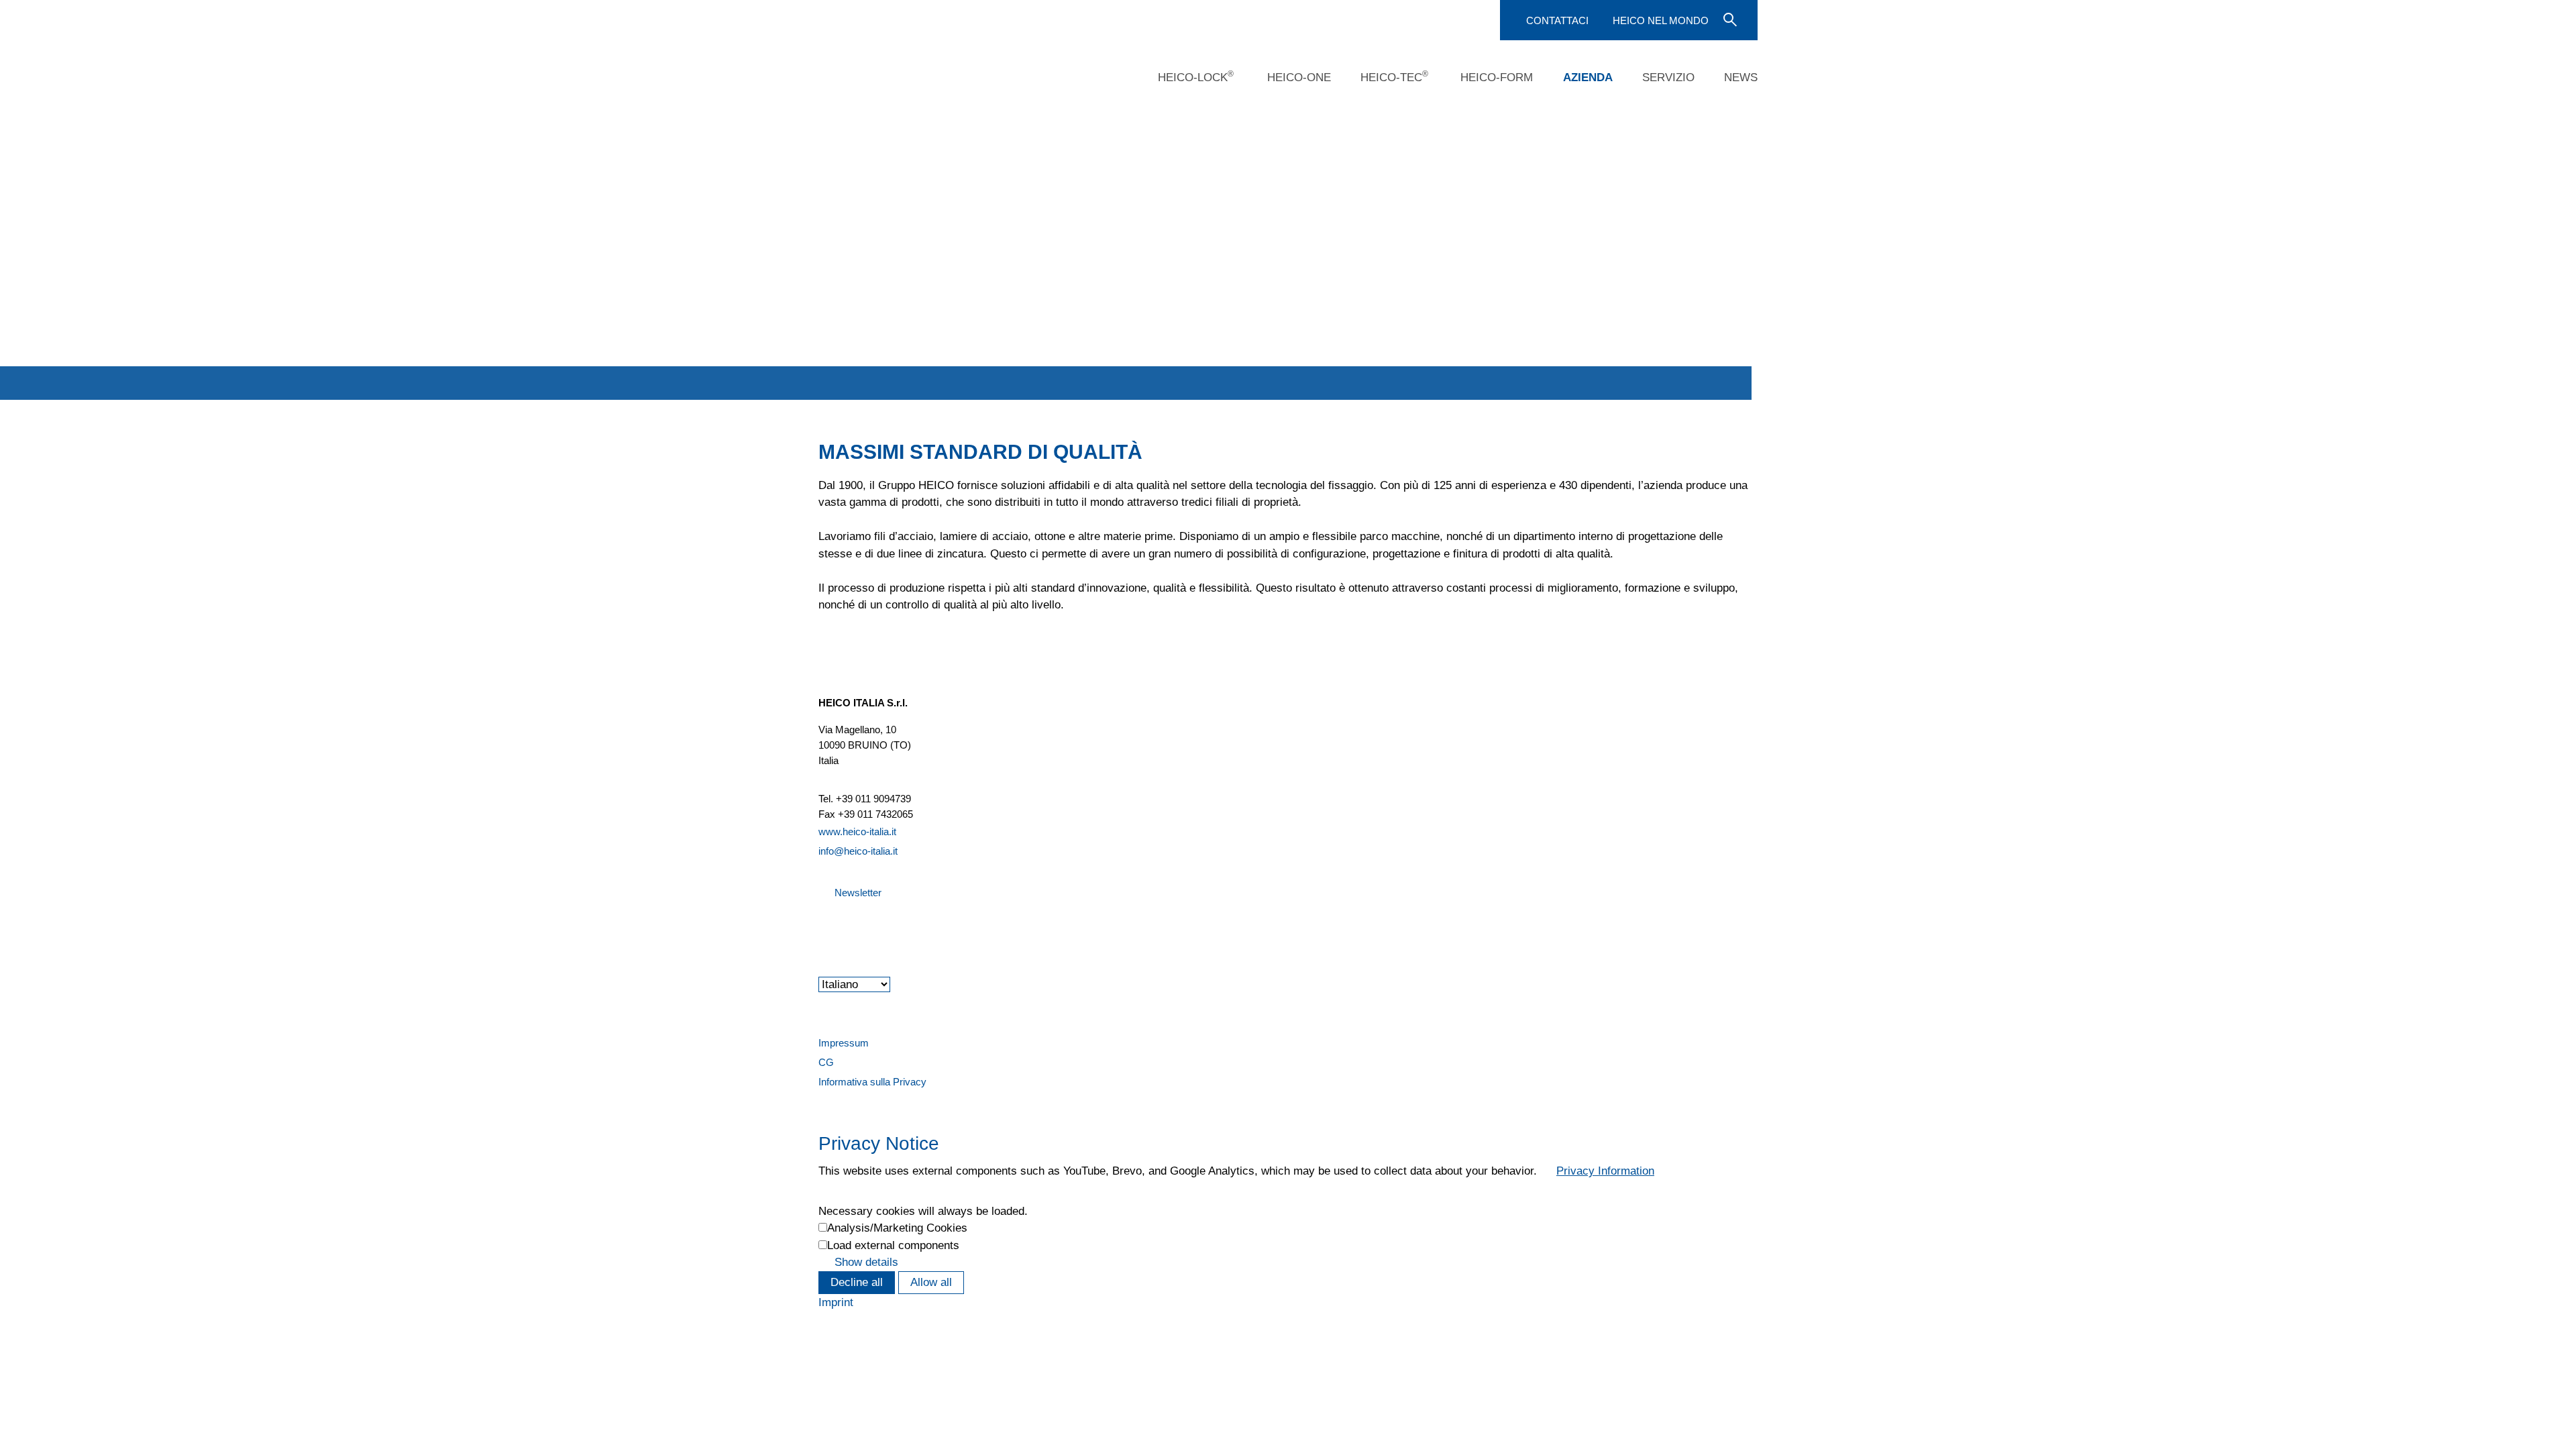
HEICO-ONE (1299, 77)
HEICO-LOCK (1196, 76)
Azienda (1588, 77)
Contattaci (1557, 20)
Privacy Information (1605, 1171)
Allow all (931, 1282)
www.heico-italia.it (857, 831)
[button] (820, 929)
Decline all (857, 1282)
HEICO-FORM (1497, 77)
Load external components (893, 1245)
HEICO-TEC (1394, 76)
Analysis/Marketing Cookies (897, 1228)
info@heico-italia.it (858, 851)
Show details (866, 1262)
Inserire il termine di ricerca (1729, 19)
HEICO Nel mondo (1661, 20)
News (1741, 77)
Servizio (1668, 77)
